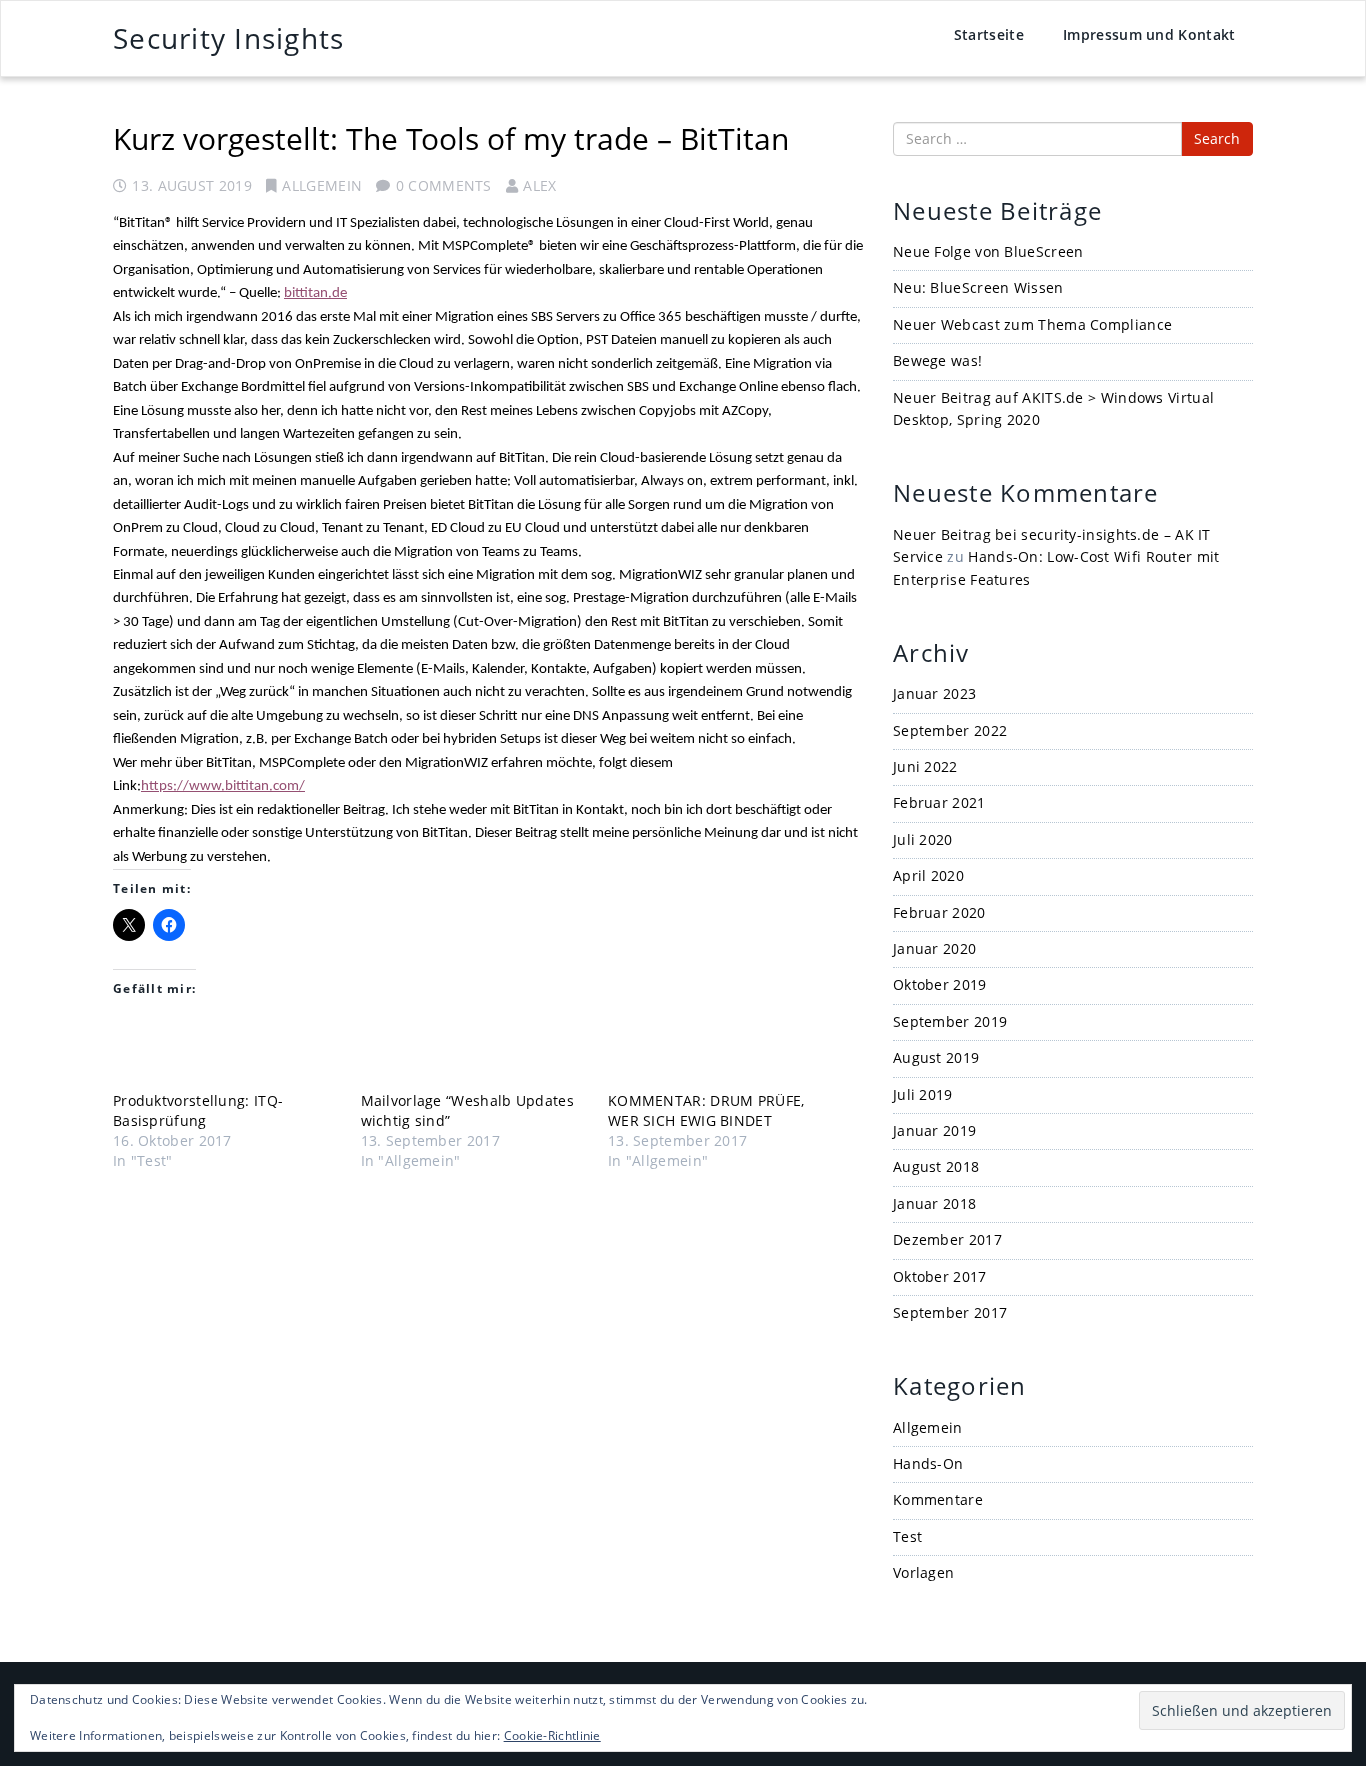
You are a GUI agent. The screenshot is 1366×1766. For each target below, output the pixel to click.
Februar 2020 (939, 912)
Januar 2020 (934, 948)
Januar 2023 (934, 693)
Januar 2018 (934, 1203)
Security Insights (228, 38)
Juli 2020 (923, 839)
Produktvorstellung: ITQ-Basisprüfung (198, 1110)
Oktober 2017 (940, 1276)
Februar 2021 (939, 802)
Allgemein (322, 185)
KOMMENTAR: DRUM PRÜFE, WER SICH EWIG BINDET (706, 1110)
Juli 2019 (923, 1094)
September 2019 (950, 1021)
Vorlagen (923, 1572)
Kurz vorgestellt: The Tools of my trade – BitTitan (451, 138)
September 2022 (950, 730)
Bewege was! (937, 360)
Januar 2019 (934, 1130)
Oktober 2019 (940, 984)
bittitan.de (315, 293)
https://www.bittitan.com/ (223, 786)
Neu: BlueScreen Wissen (978, 287)
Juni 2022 (925, 766)
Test (907, 1536)
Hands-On (928, 1463)
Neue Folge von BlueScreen (988, 251)
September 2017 (950, 1312)
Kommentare (938, 1499)
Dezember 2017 (947, 1239)
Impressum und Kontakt (1149, 34)
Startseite (989, 34)
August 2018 (936, 1166)
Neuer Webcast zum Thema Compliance (1032, 324)
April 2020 (928, 875)
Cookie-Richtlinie (552, 1735)
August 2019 (936, 1057)
